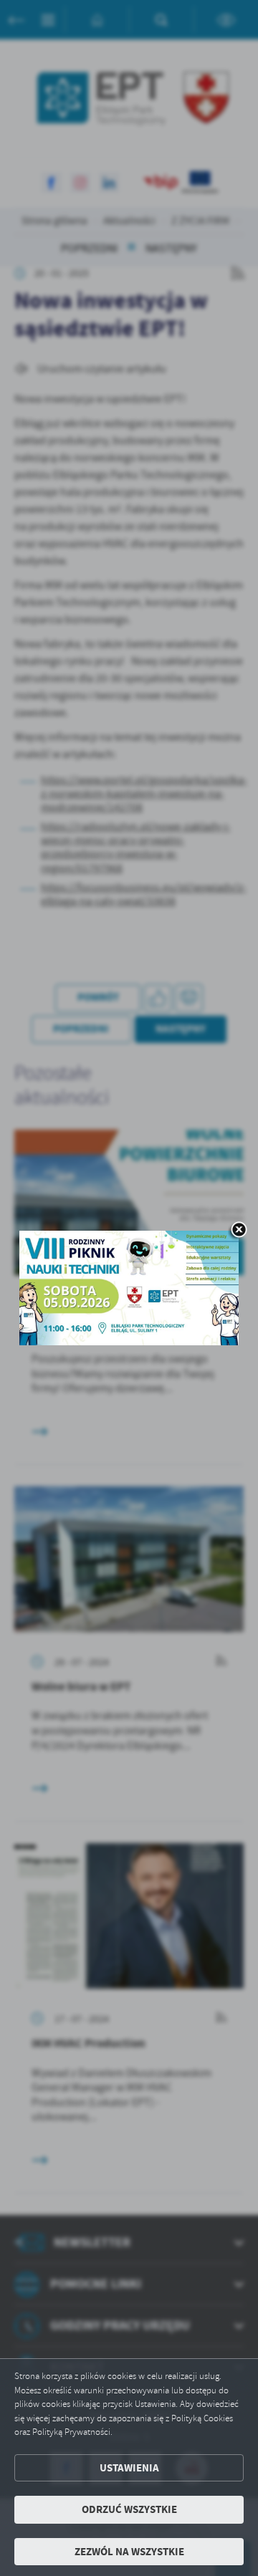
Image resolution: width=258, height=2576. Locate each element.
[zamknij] (239, 1231)
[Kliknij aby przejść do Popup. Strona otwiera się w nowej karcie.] (129, 1288)
